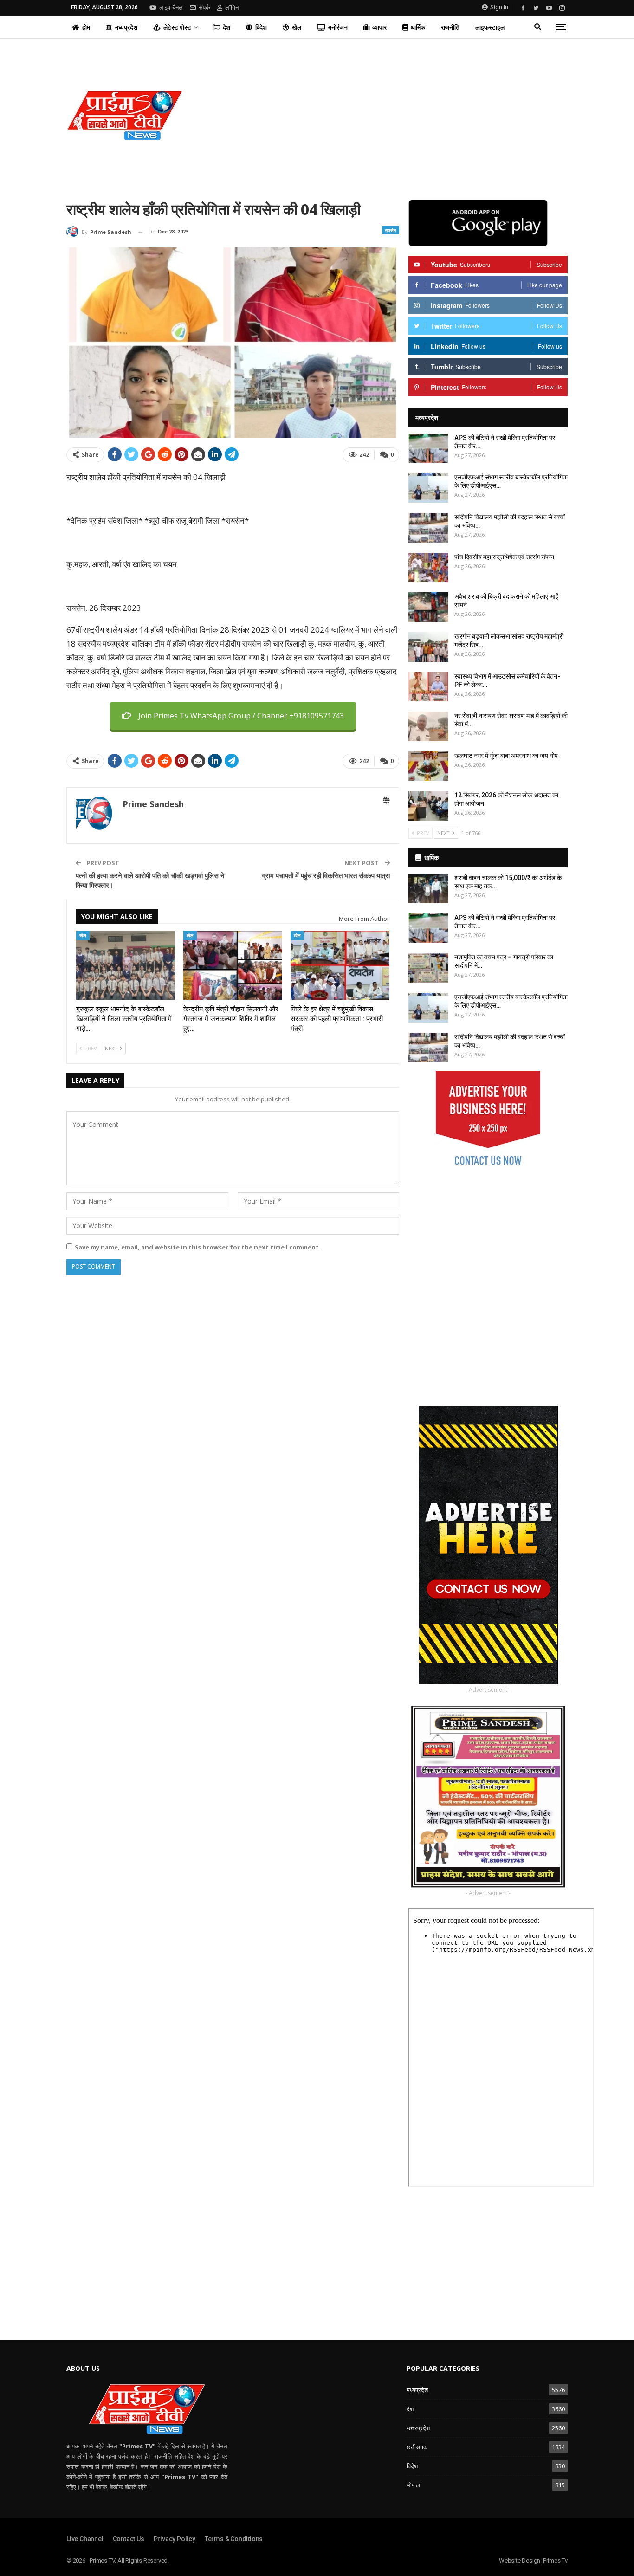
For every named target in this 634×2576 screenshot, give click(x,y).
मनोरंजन (338, 27)
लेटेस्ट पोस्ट (177, 27)
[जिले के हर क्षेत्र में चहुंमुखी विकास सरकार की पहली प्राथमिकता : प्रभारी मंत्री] (340, 965)
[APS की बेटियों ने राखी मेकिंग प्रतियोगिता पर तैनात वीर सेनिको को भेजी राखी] (428, 448)
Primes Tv (555, 2560)
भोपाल (413, 2485)
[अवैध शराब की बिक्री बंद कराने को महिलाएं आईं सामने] (428, 607)
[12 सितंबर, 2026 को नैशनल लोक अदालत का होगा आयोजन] (428, 806)
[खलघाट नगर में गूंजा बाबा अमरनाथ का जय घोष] (428, 766)
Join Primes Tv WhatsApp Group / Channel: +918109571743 (241, 716)
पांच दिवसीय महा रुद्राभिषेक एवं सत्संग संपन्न (504, 557)
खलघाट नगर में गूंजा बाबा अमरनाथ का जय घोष (506, 756)
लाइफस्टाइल (490, 27)
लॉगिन (232, 8)
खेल (297, 27)
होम (86, 27)
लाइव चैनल (171, 8)
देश (226, 27)
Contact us (129, 2539)
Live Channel (85, 2539)
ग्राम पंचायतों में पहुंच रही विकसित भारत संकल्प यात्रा (326, 875)
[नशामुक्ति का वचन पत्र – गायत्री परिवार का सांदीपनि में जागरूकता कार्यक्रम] (428, 968)
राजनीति (450, 27)
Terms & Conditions (234, 2539)
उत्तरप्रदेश (418, 2428)
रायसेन (391, 230)
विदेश (261, 27)
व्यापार (379, 27)
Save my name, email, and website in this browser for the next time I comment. (198, 1247)
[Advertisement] (402, 115)
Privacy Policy (175, 2539)
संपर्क (204, 8)
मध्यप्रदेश (126, 27)
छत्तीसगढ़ (417, 2447)
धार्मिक (418, 27)
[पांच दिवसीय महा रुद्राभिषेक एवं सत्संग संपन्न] (428, 568)
